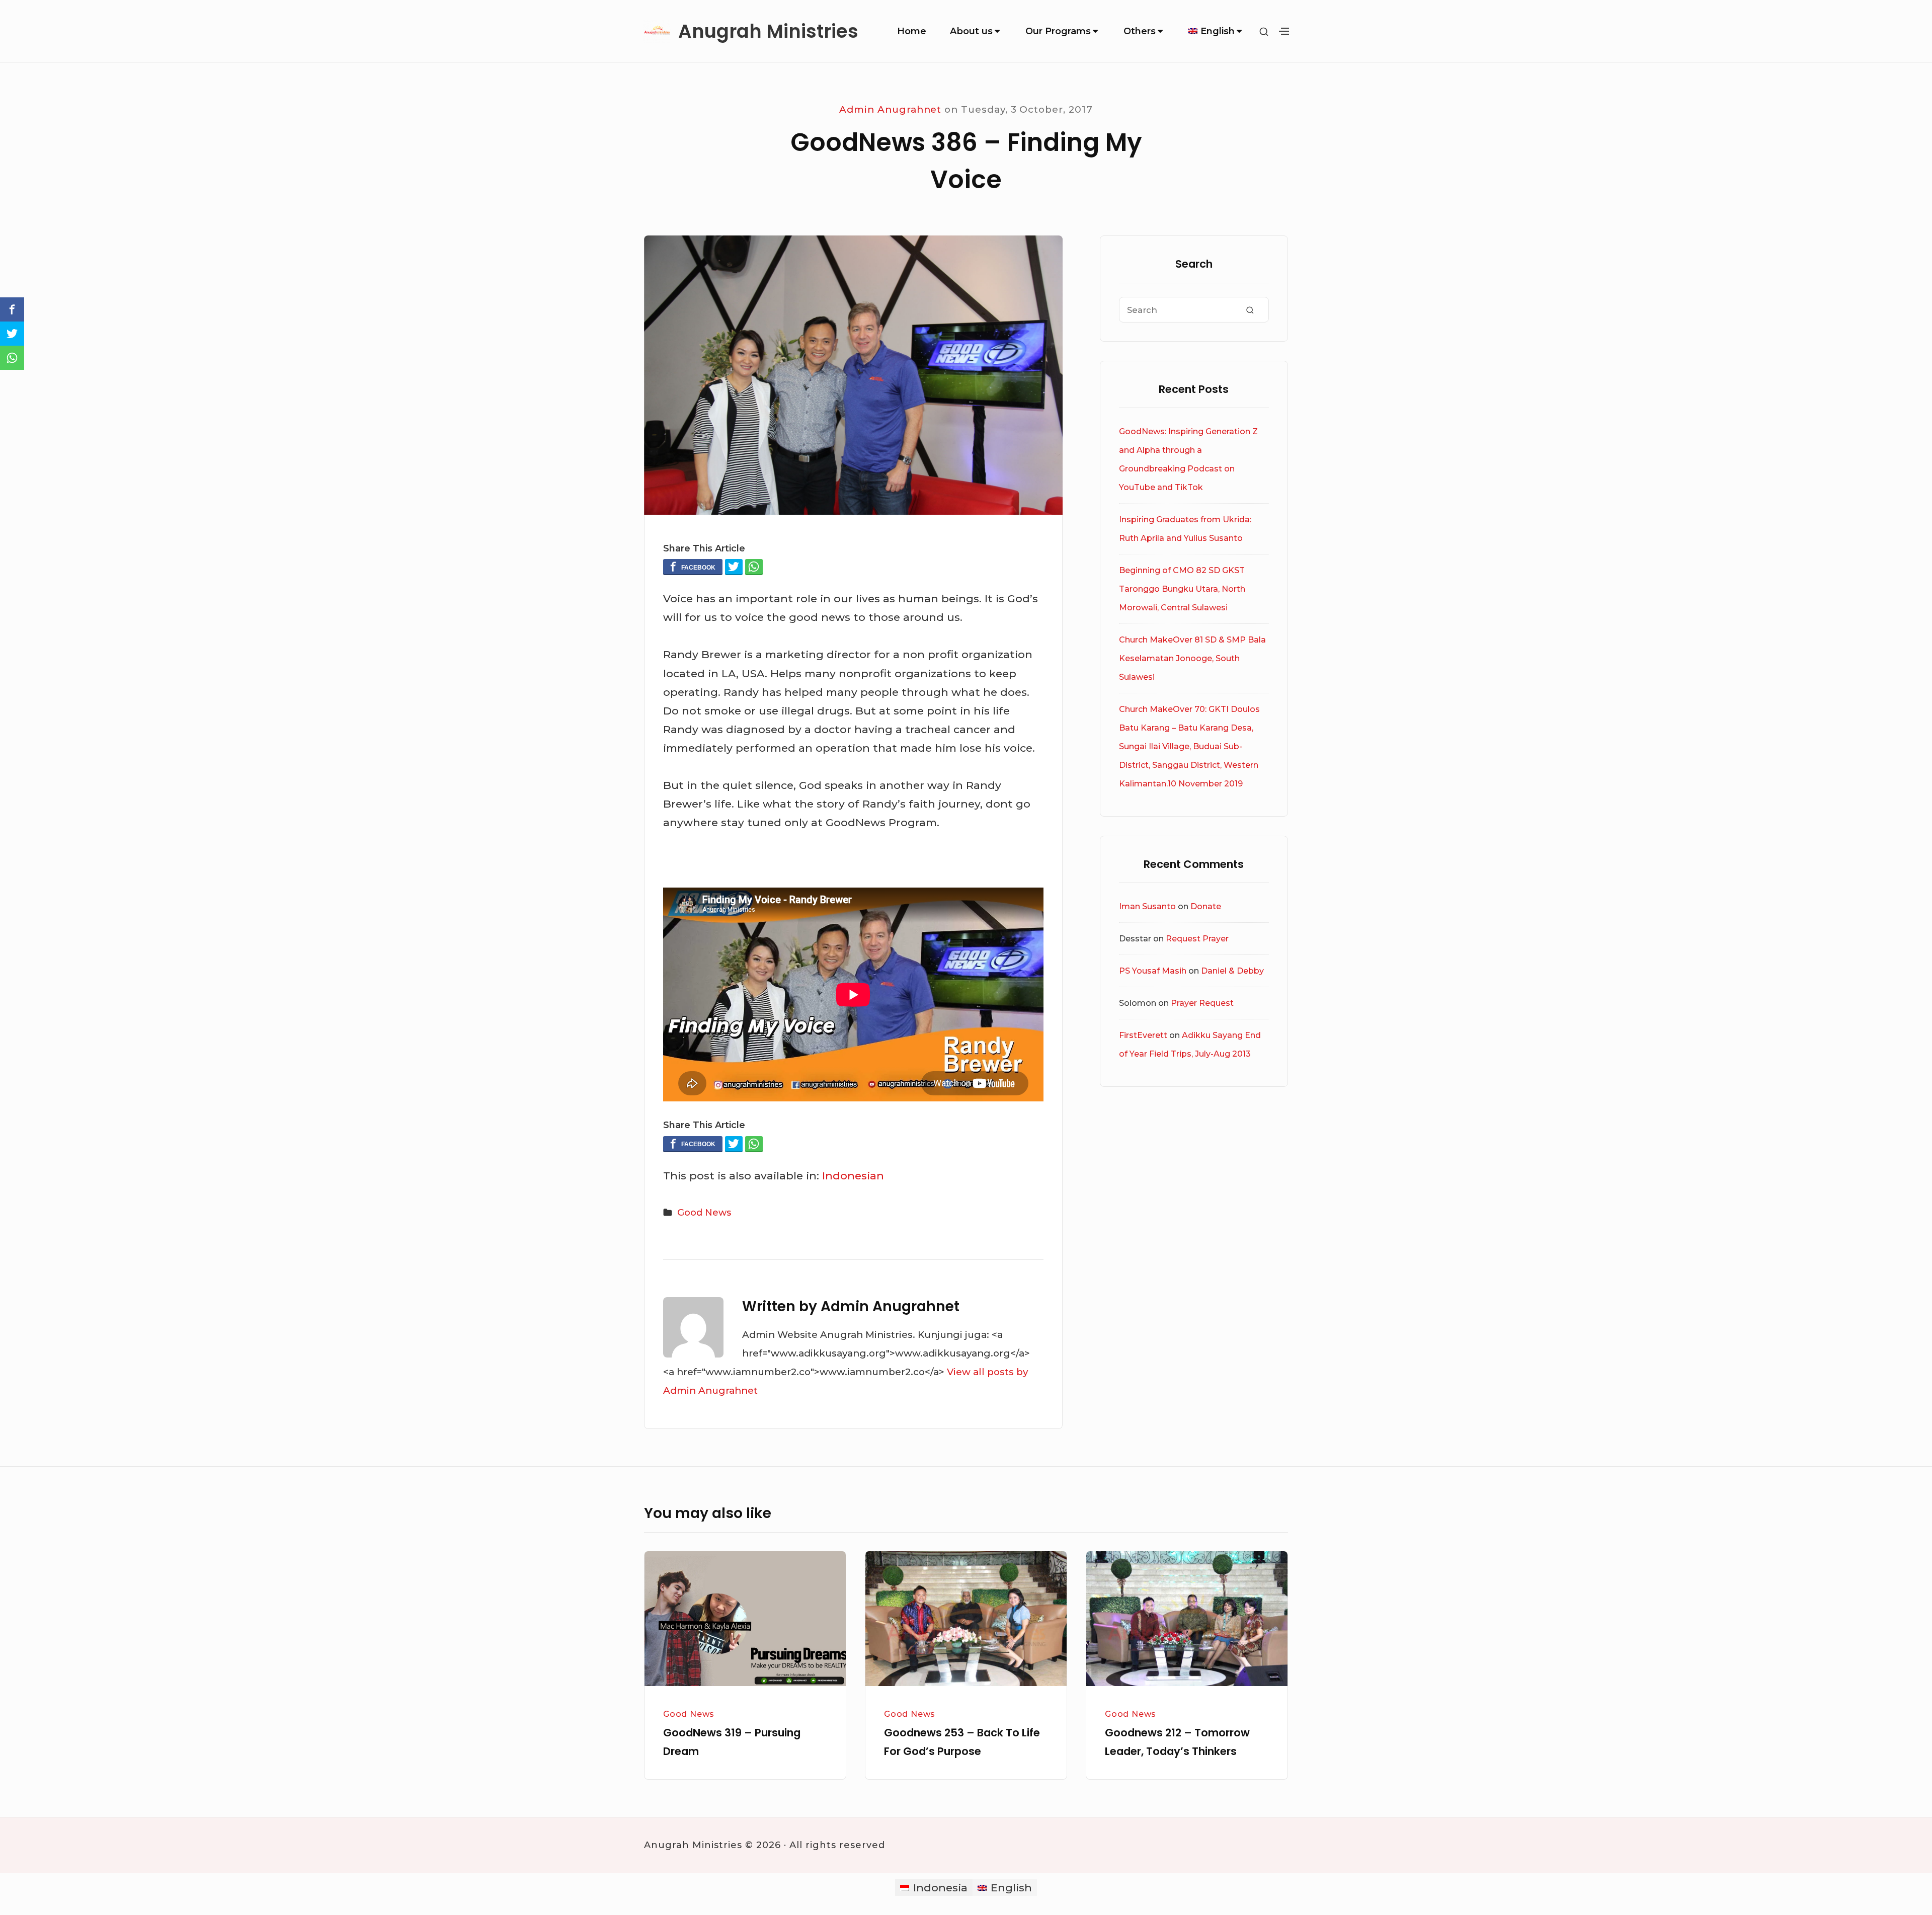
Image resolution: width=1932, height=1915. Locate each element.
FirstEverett (1143, 1035)
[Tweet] (734, 567)
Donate (1206, 906)
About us (971, 31)
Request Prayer (1197, 939)
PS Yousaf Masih (1153, 971)
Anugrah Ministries (768, 31)
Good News (704, 1213)
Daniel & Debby (1232, 971)
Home (912, 31)
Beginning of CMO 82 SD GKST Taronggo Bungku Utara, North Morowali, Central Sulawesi (1182, 589)
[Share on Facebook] (693, 567)
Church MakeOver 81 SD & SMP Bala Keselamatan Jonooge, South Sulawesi (1192, 658)
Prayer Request (1202, 1003)
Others (1140, 31)
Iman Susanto (1147, 906)
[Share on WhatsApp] (754, 567)
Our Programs (1058, 31)
